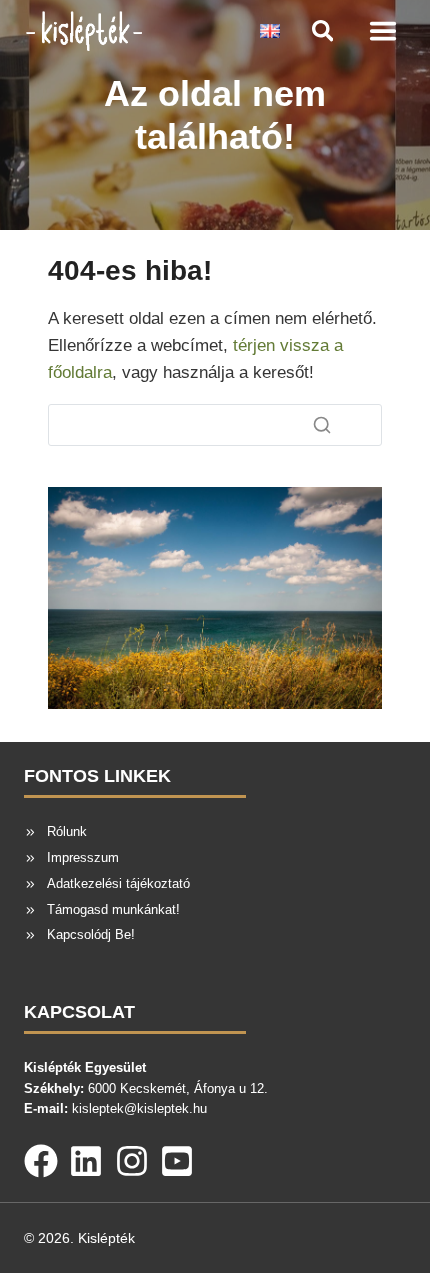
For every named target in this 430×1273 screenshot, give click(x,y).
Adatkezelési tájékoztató (118, 883)
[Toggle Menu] (383, 31)
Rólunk (67, 831)
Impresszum (83, 857)
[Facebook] (41, 1157)
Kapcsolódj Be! (91, 934)
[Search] (322, 425)
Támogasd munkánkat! (113, 909)
